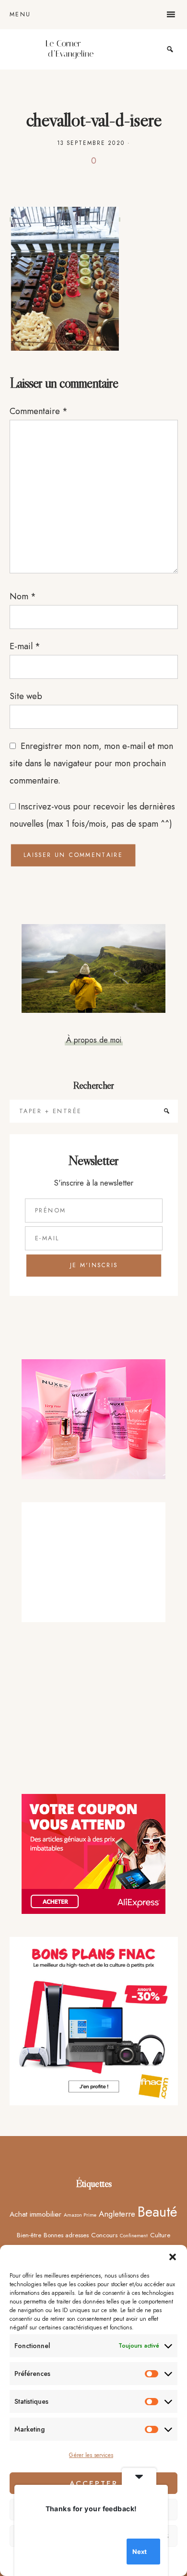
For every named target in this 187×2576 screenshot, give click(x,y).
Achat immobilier (35, 2214)
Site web (26, 696)
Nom (23, 596)
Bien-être (29, 2235)
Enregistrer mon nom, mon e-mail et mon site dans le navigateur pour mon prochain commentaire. (91, 763)
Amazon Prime (80, 2215)
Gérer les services (91, 2455)
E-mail (25, 646)
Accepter (94, 2483)
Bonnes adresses (66, 2235)
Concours (104, 2235)
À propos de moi (94, 1040)
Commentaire (39, 411)
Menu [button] (20, 14)
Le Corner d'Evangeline (70, 49)
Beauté (158, 2212)
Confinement (134, 2236)
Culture (160, 2235)
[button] (173, 2257)
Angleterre (117, 2214)
